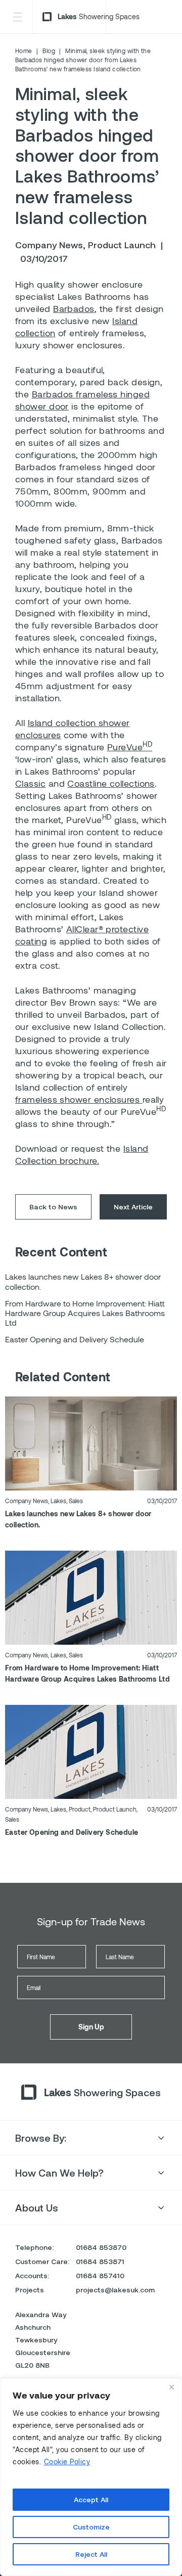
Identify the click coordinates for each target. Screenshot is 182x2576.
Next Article (133, 1207)
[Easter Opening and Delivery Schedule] (91, 1751)
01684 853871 (100, 2261)
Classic (30, 783)
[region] (91, 2477)
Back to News (53, 1207)
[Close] (171, 2387)
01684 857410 (100, 2275)
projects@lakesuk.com (115, 2290)
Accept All (91, 2499)
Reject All (91, 2554)
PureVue (130, 747)
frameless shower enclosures (79, 1099)
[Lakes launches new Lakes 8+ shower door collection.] (91, 1442)
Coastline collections (111, 783)
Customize (91, 2527)
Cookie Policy (67, 2461)
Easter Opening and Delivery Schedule (72, 1832)
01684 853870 (101, 2247)
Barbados (74, 308)
